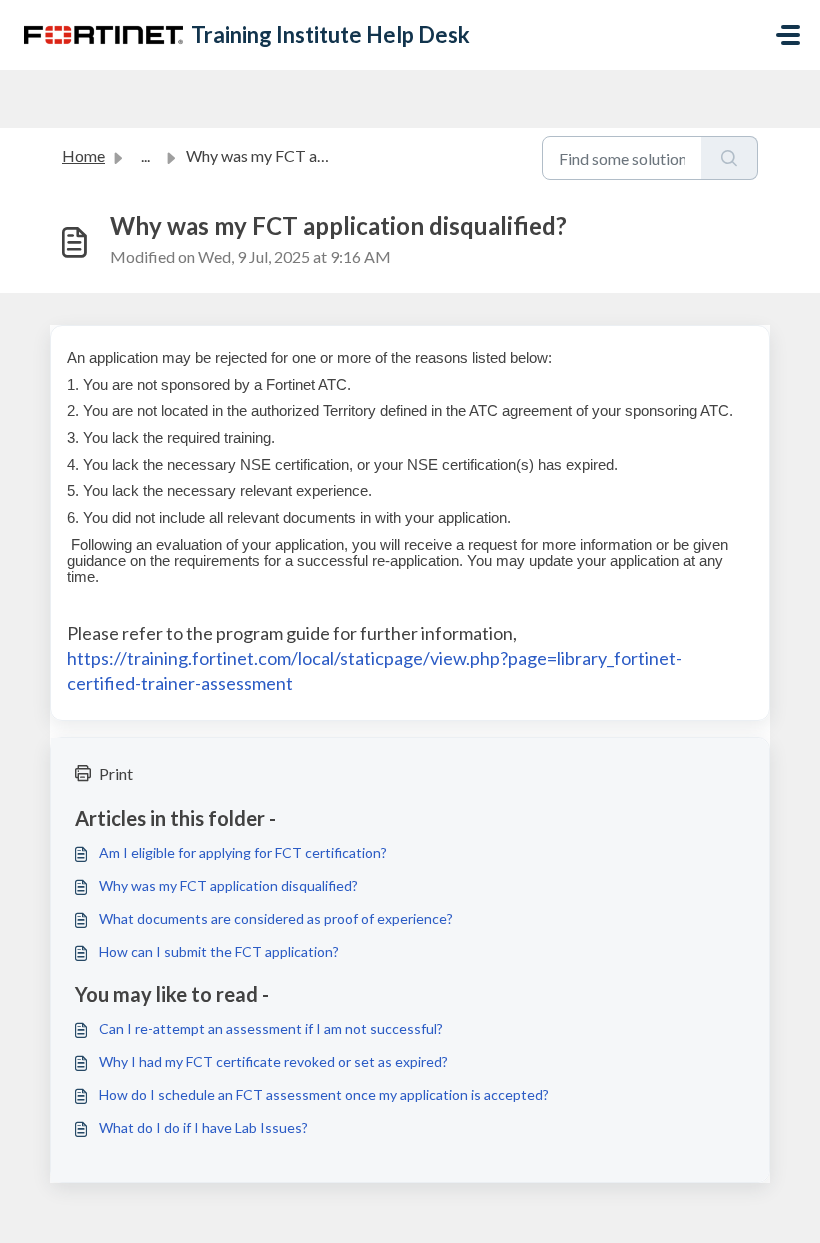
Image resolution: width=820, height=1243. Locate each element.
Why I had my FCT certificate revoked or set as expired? (273, 1061)
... (145, 155)
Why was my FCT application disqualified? (228, 885)
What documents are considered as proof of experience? (276, 918)
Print (116, 773)
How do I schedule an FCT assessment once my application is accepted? (324, 1094)
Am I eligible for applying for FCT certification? (243, 852)
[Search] (729, 158)
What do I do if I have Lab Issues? (203, 1127)
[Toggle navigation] (788, 35)
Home (83, 155)
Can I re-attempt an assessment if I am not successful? (271, 1028)
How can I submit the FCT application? (219, 951)
